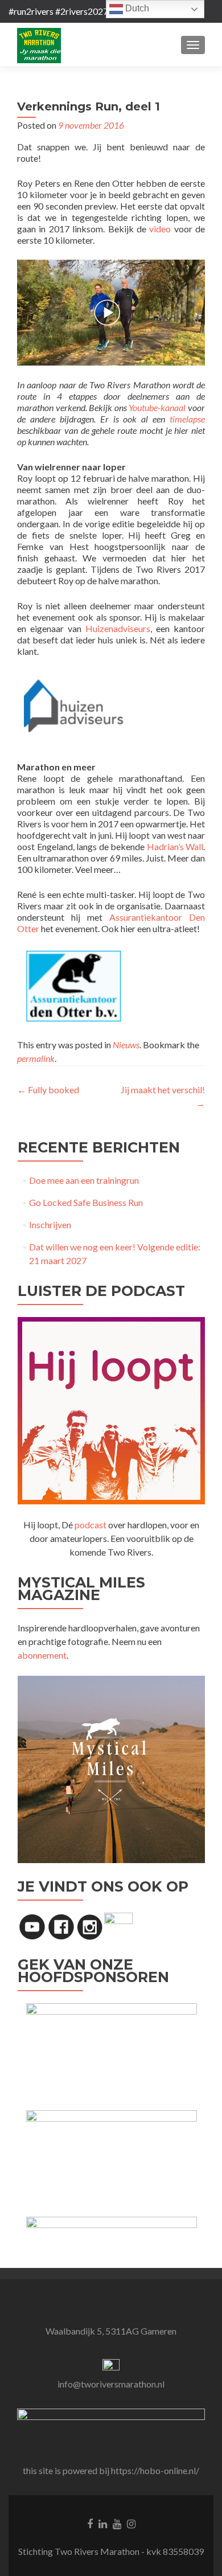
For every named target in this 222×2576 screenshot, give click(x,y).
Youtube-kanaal (157, 407)
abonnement (42, 1655)
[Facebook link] (90, 2522)
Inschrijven (50, 1225)
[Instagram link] (131, 2522)
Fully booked (48, 1090)
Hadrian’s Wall (175, 846)
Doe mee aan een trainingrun (84, 1180)
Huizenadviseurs (118, 628)
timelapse (187, 419)
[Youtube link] (117, 2522)
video (160, 229)
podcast (91, 1525)
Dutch (136, 8)
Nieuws (126, 1045)
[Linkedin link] (103, 2522)
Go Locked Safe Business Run (86, 1202)
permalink (36, 1058)
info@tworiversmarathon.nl (111, 2384)
